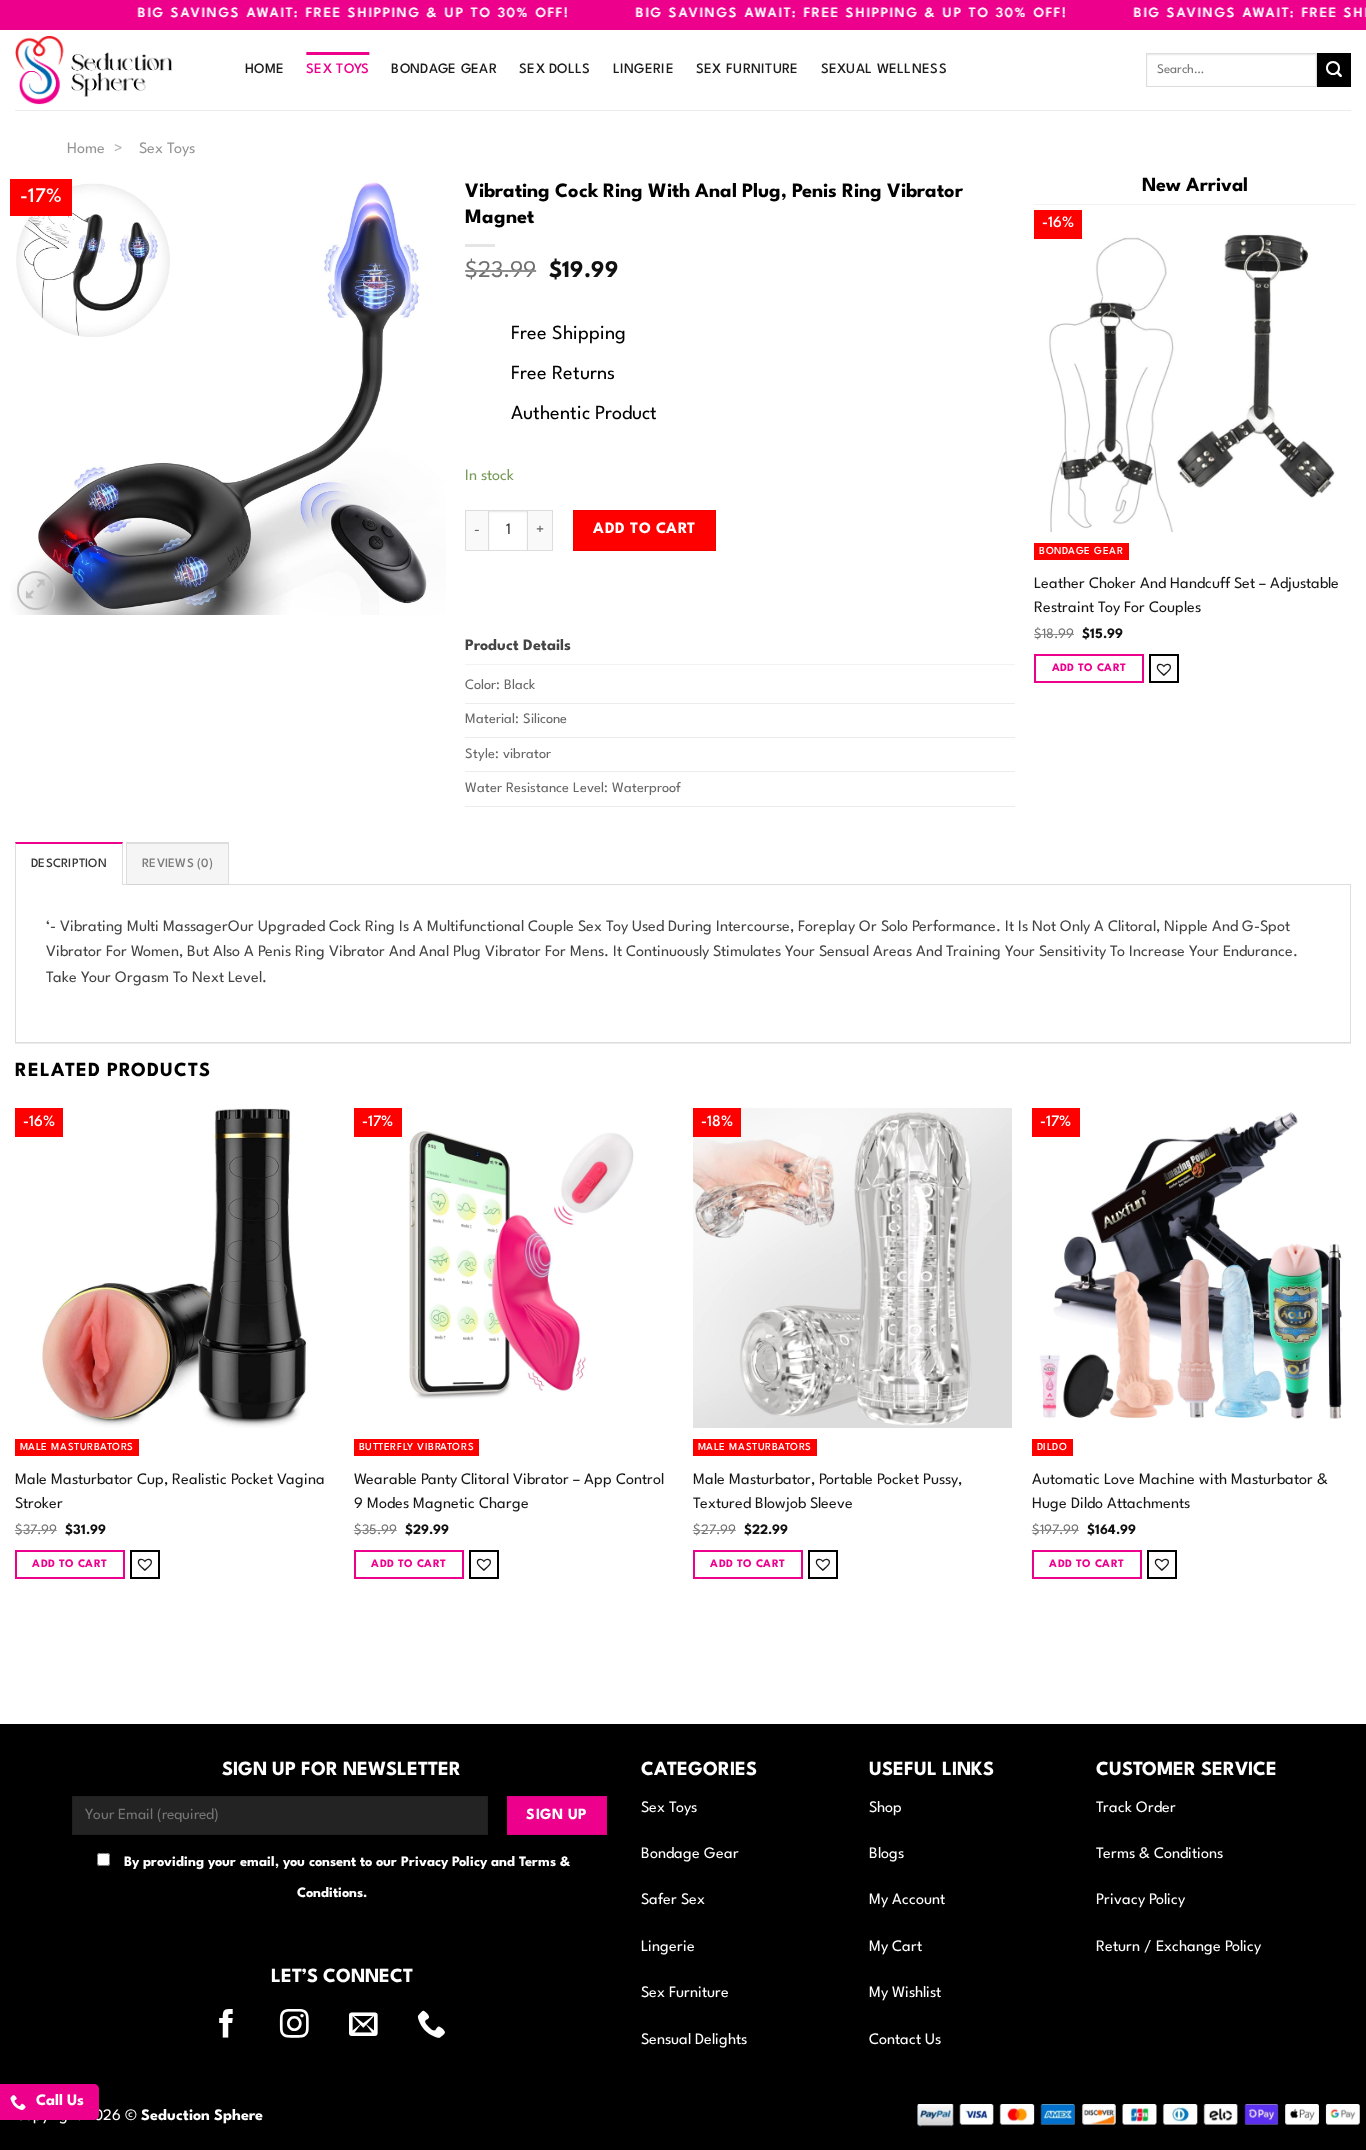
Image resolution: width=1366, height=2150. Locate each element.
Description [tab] (69, 864)
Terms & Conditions (1159, 1854)
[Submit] (1334, 70)
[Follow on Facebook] (239, 2026)
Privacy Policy (1140, 1900)
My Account (907, 1900)
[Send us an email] (376, 2026)
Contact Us (905, 2040)
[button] (1164, 668)
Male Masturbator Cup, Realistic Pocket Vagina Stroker (170, 1492)
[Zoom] (36, 590)
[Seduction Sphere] (115, 70)
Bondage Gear (443, 69)
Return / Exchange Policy (1178, 1947)
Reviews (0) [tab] (177, 864)
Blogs (886, 1854)
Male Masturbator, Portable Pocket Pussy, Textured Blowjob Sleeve (827, 1492)
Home (264, 69)
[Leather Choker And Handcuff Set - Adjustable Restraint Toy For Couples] (1195, 371)
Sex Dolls (555, 69)
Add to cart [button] (1089, 668)
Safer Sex (673, 1900)
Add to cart (644, 529)
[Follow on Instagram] (307, 2026)
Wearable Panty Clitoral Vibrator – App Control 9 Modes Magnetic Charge (509, 1492)
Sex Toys (337, 69)
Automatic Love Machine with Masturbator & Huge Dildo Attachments (1180, 1492)
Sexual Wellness (884, 69)
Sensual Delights (694, 2040)
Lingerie (643, 69)
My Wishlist (905, 1993)
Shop (885, 1808)
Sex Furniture (747, 69)
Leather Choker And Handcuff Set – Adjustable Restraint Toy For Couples (1186, 596)
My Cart (895, 1947)
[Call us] (444, 2026)
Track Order (1136, 1808)
